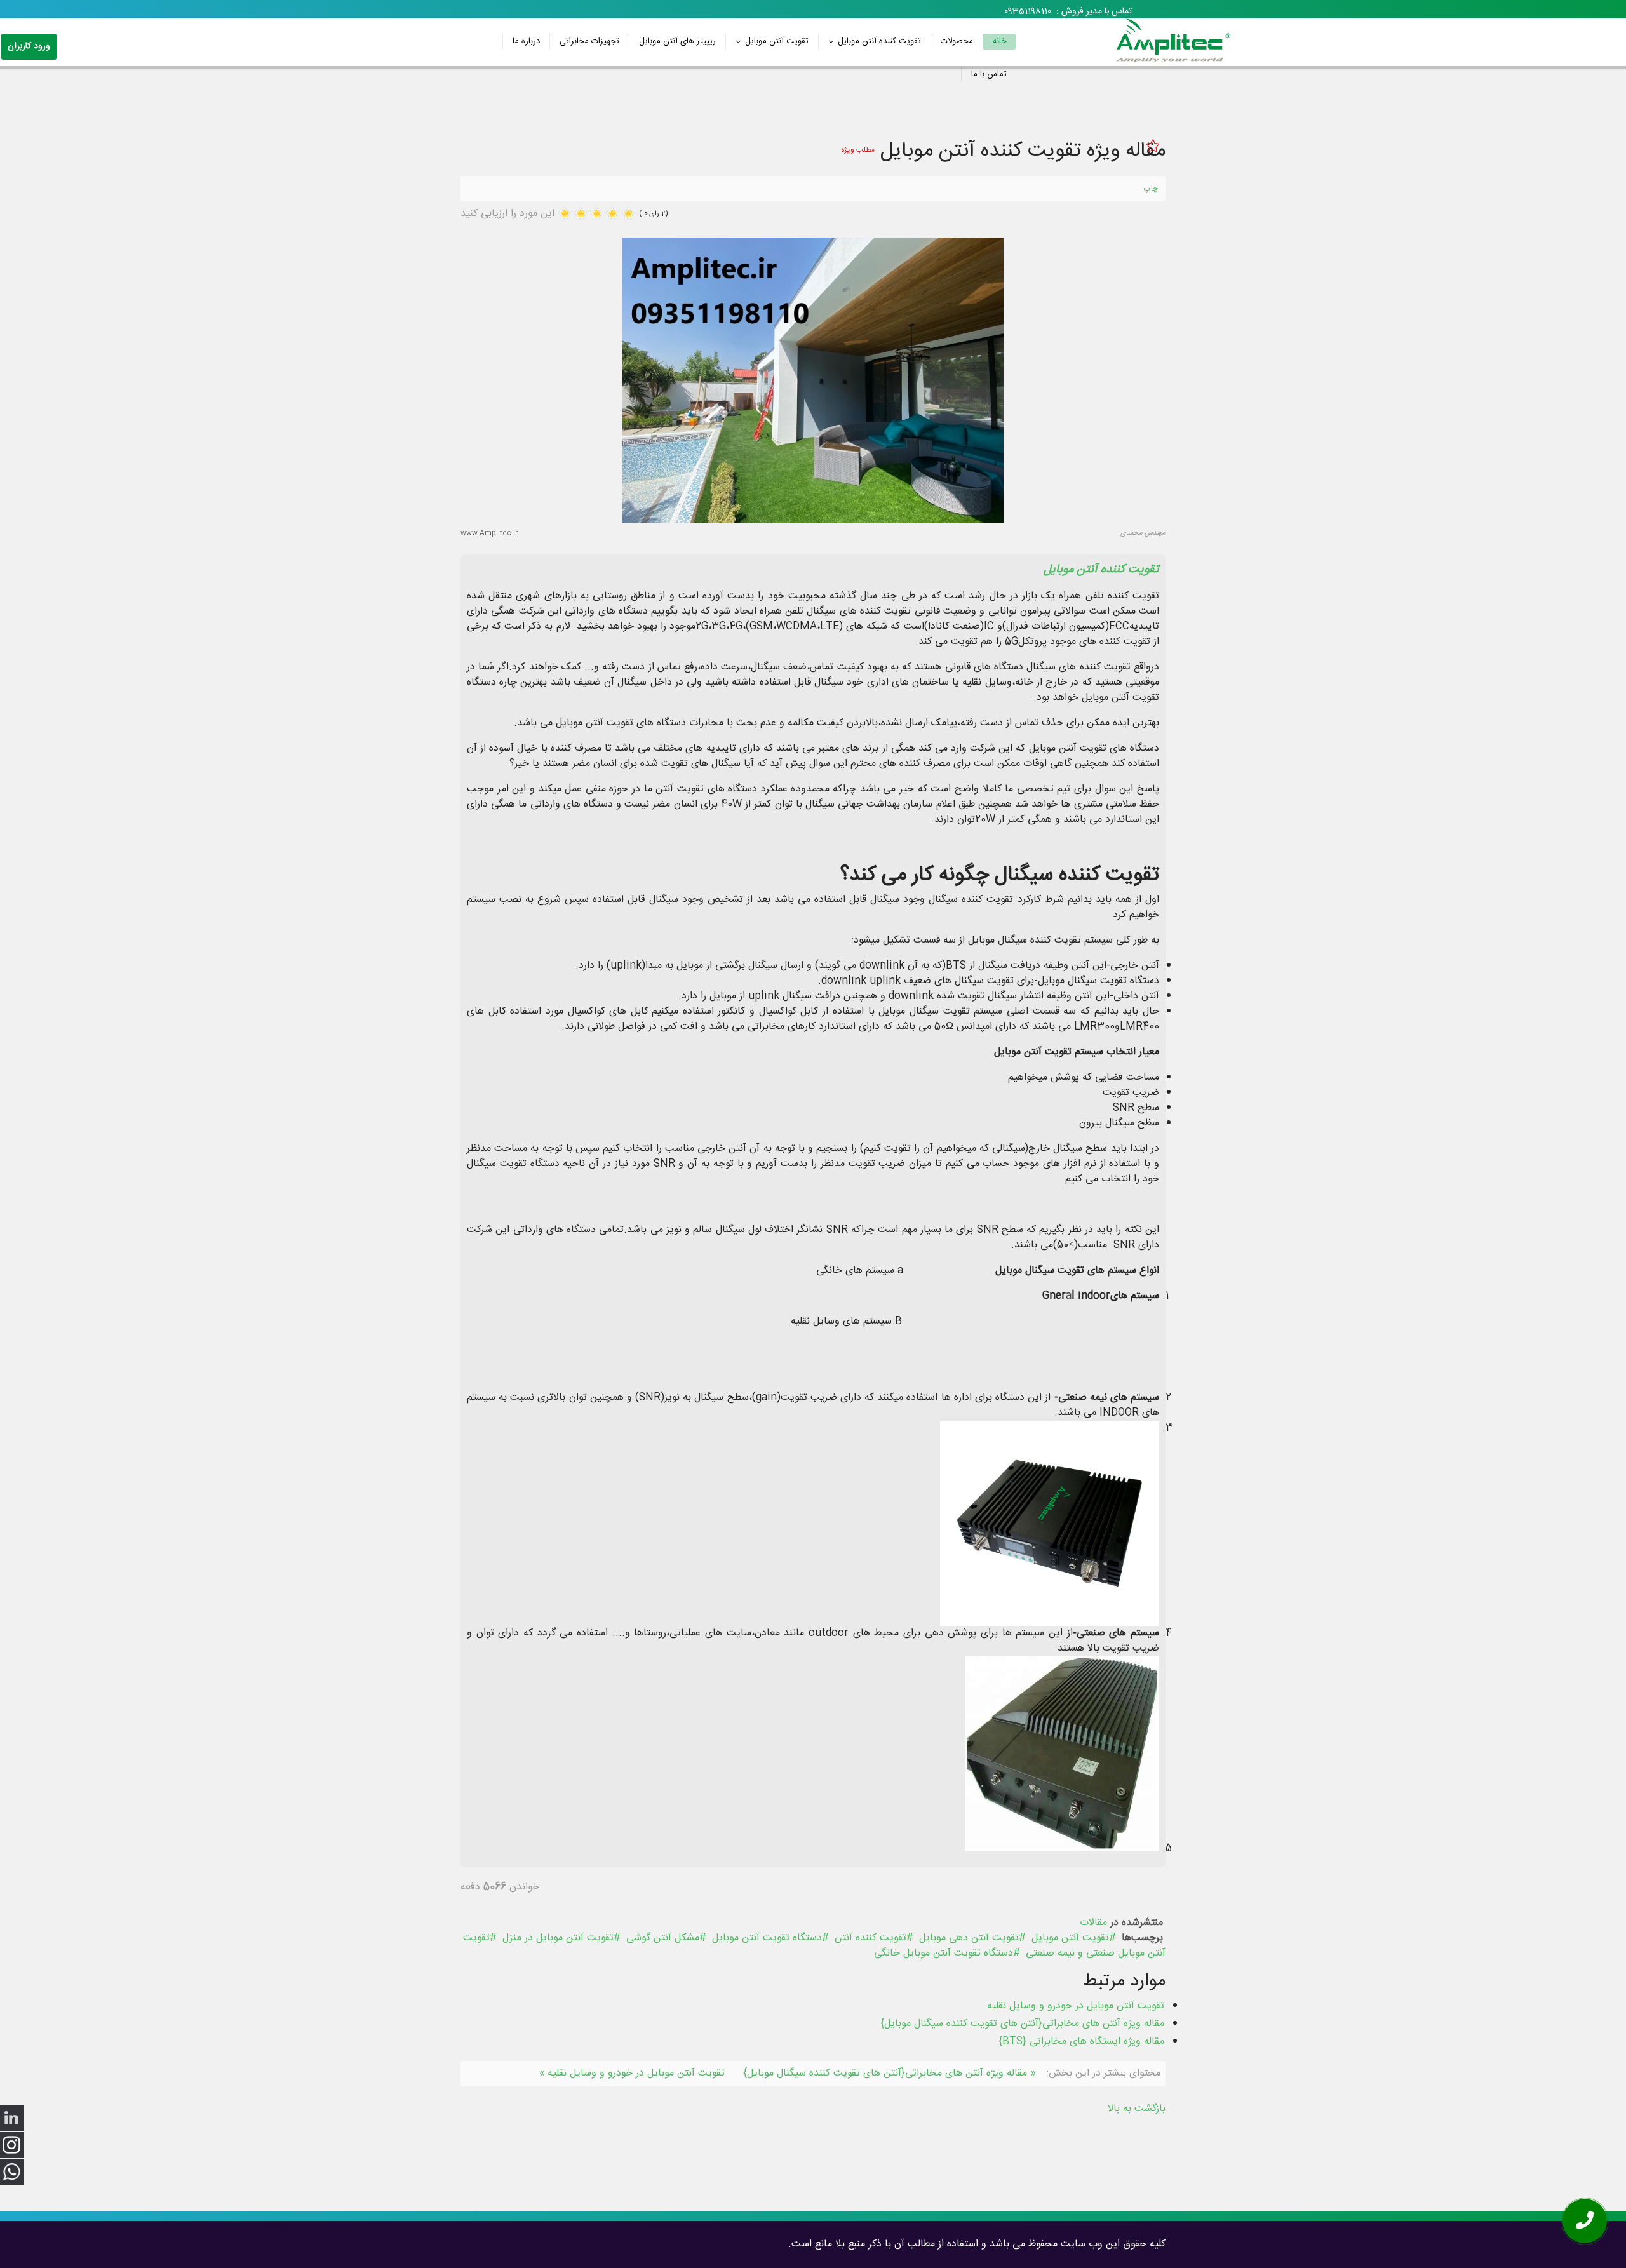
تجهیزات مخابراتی (589, 41)
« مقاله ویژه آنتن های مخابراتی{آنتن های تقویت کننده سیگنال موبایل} (890, 2073)
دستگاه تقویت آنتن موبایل (767, 1938)
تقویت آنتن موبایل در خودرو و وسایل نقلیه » (632, 2073)
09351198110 (1028, 11)
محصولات (957, 41)
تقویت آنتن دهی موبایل (969, 1938)
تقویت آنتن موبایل (777, 41)
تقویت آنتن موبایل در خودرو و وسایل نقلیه (1076, 2006)
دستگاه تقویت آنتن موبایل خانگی (944, 1953)
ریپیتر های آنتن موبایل (677, 41)
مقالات (1093, 1923)
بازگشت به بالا (1137, 2109)
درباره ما (526, 41)
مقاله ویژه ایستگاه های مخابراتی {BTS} (1081, 2042)
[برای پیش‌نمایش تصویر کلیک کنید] (813, 380)
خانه (1000, 41)
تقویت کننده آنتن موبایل (879, 41)
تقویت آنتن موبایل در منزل (558, 1938)
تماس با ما (989, 74)
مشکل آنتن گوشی (663, 1938)
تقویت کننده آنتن (870, 1938)
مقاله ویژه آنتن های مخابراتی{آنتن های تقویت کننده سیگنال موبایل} (1022, 2024)
